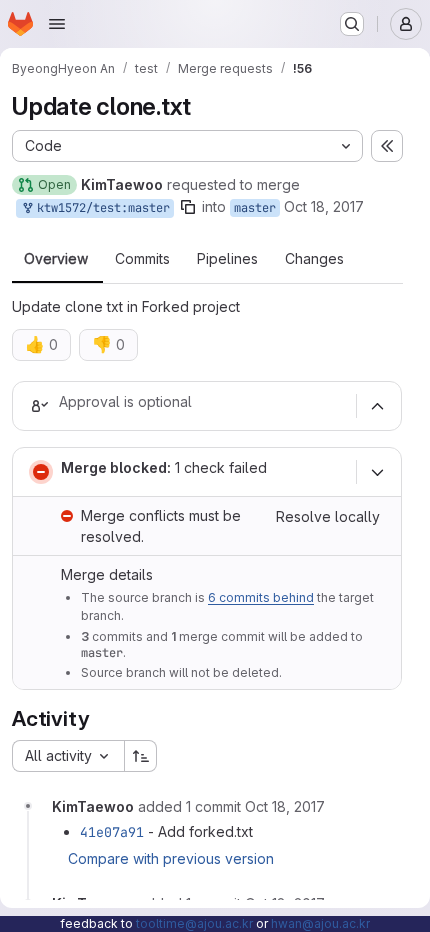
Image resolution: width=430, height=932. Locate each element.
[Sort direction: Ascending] (141, 756)
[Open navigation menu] (57, 24)
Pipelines (227, 259)
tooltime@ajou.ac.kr (194, 923)
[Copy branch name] (188, 207)
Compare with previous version (171, 858)
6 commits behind (261, 597)
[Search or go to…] (352, 24)
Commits (142, 259)
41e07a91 (112, 832)
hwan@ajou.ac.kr (320, 923)
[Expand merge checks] (377, 472)
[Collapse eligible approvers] (377, 406)
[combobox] (68, 756)
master (255, 208)
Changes (314, 259)
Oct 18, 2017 (324, 206)
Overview (56, 259)
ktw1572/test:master (100, 208)
